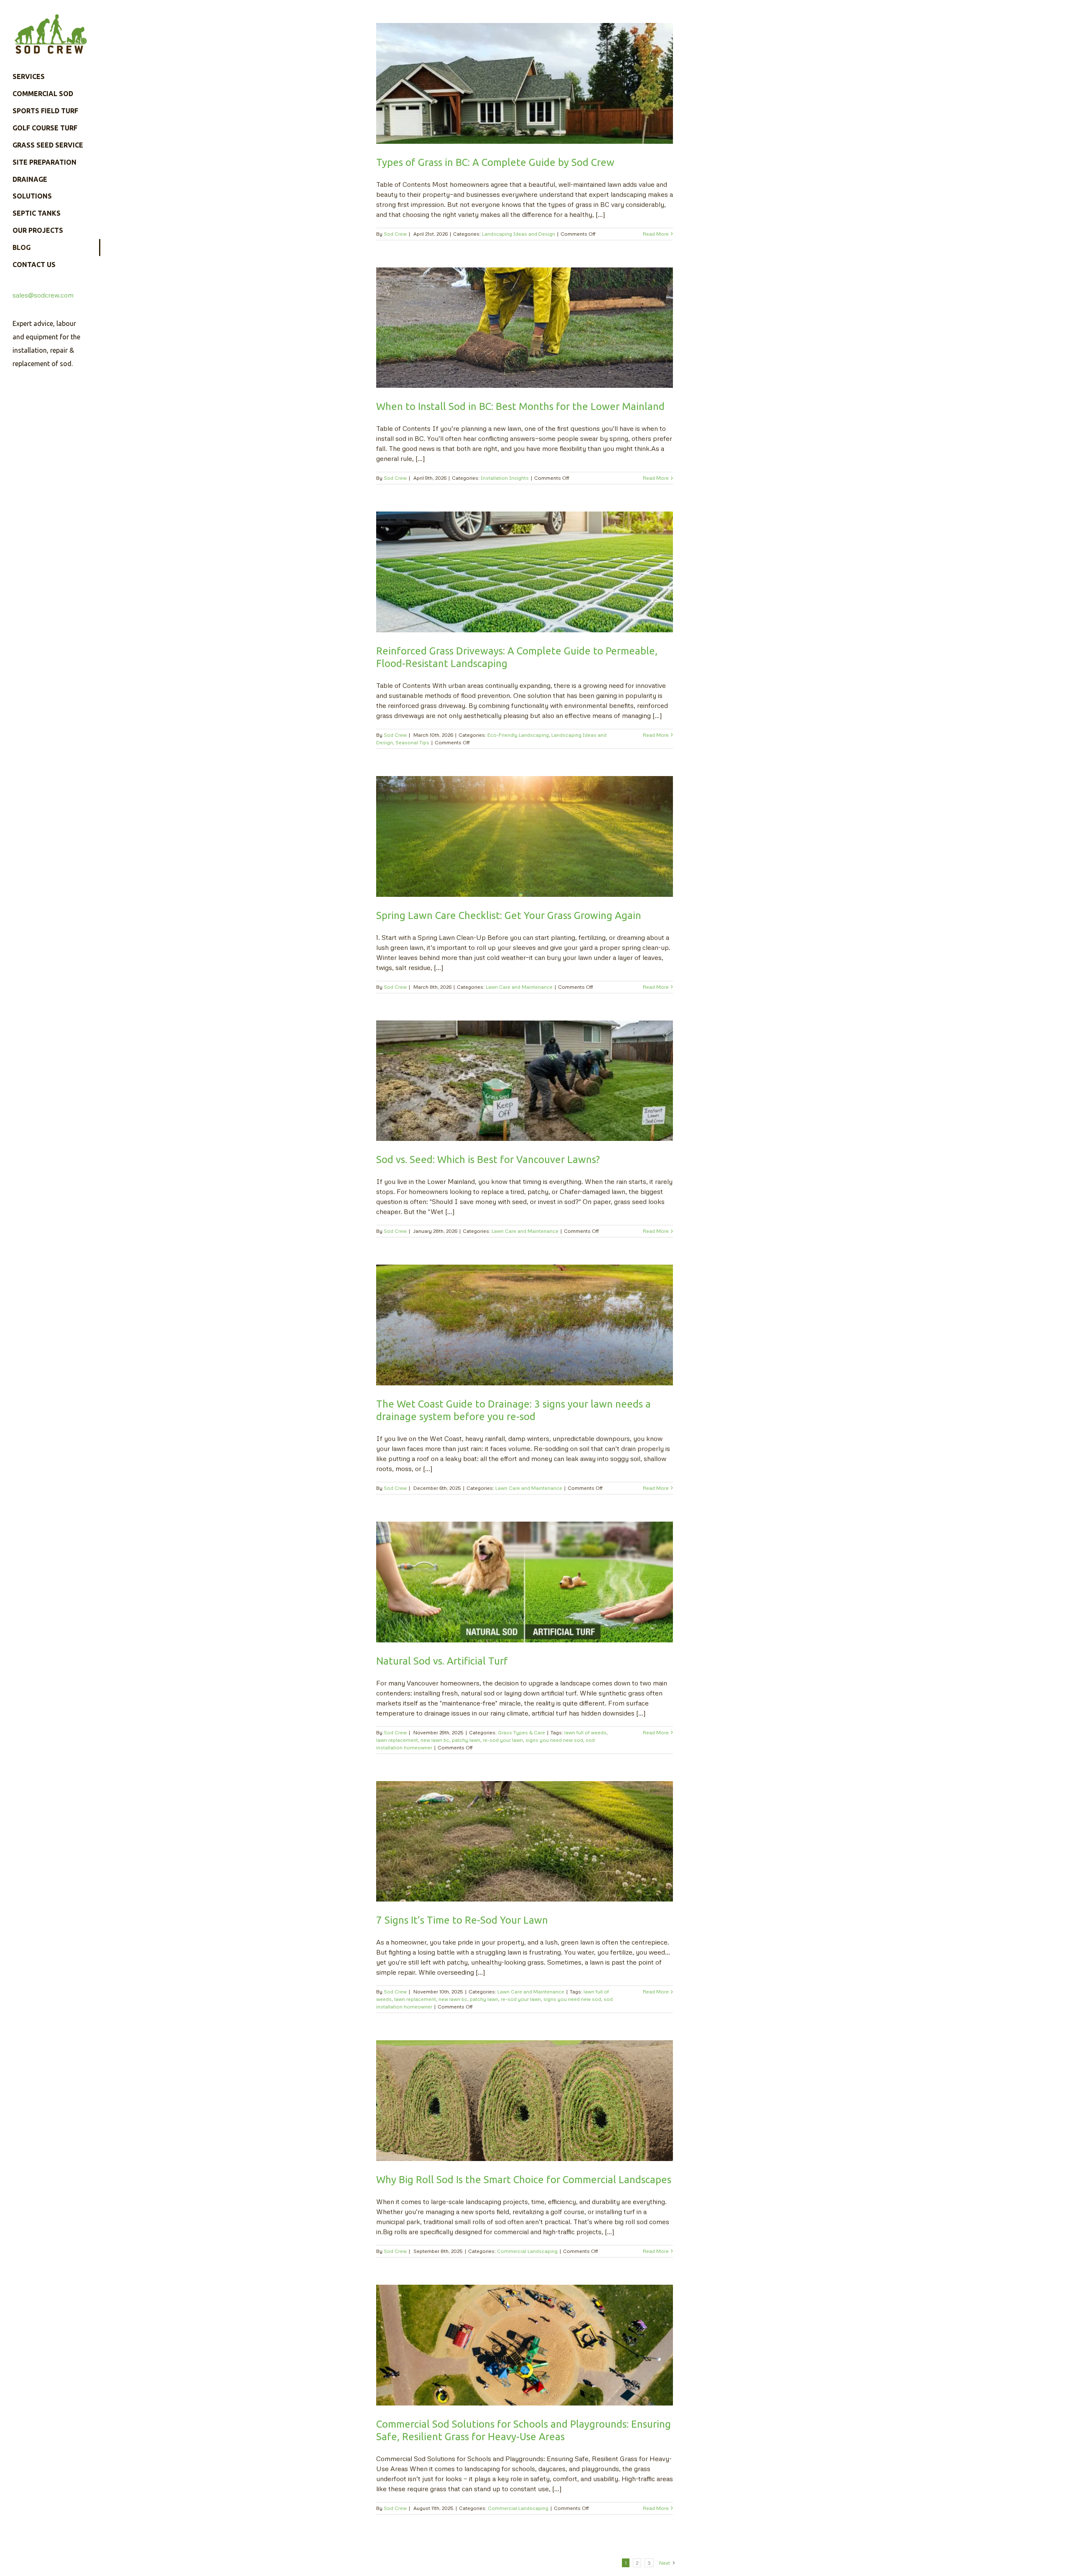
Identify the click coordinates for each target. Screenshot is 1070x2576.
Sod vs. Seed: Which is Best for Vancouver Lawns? (488, 1159)
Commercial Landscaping (527, 2251)
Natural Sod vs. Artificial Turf (442, 1661)
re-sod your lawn (503, 1740)
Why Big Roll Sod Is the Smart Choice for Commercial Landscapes (524, 2180)
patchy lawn (466, 1740)
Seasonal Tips (412, 742)
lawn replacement (397, 1740)
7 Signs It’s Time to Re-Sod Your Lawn (462, 1920)
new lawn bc (435, 1740)
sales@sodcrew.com (43, 295)
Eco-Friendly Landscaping (518, 735)
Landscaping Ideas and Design (518, 234)
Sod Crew (395, 234)
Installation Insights (505, 478)
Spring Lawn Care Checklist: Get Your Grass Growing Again (509, 915)
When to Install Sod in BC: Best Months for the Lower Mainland (520, 406)
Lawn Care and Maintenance (519, 987)
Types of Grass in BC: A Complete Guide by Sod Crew (495, 162)
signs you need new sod (554, 1740)
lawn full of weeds (585, 1732)
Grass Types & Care (521, 1732)
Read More (656, 234)
